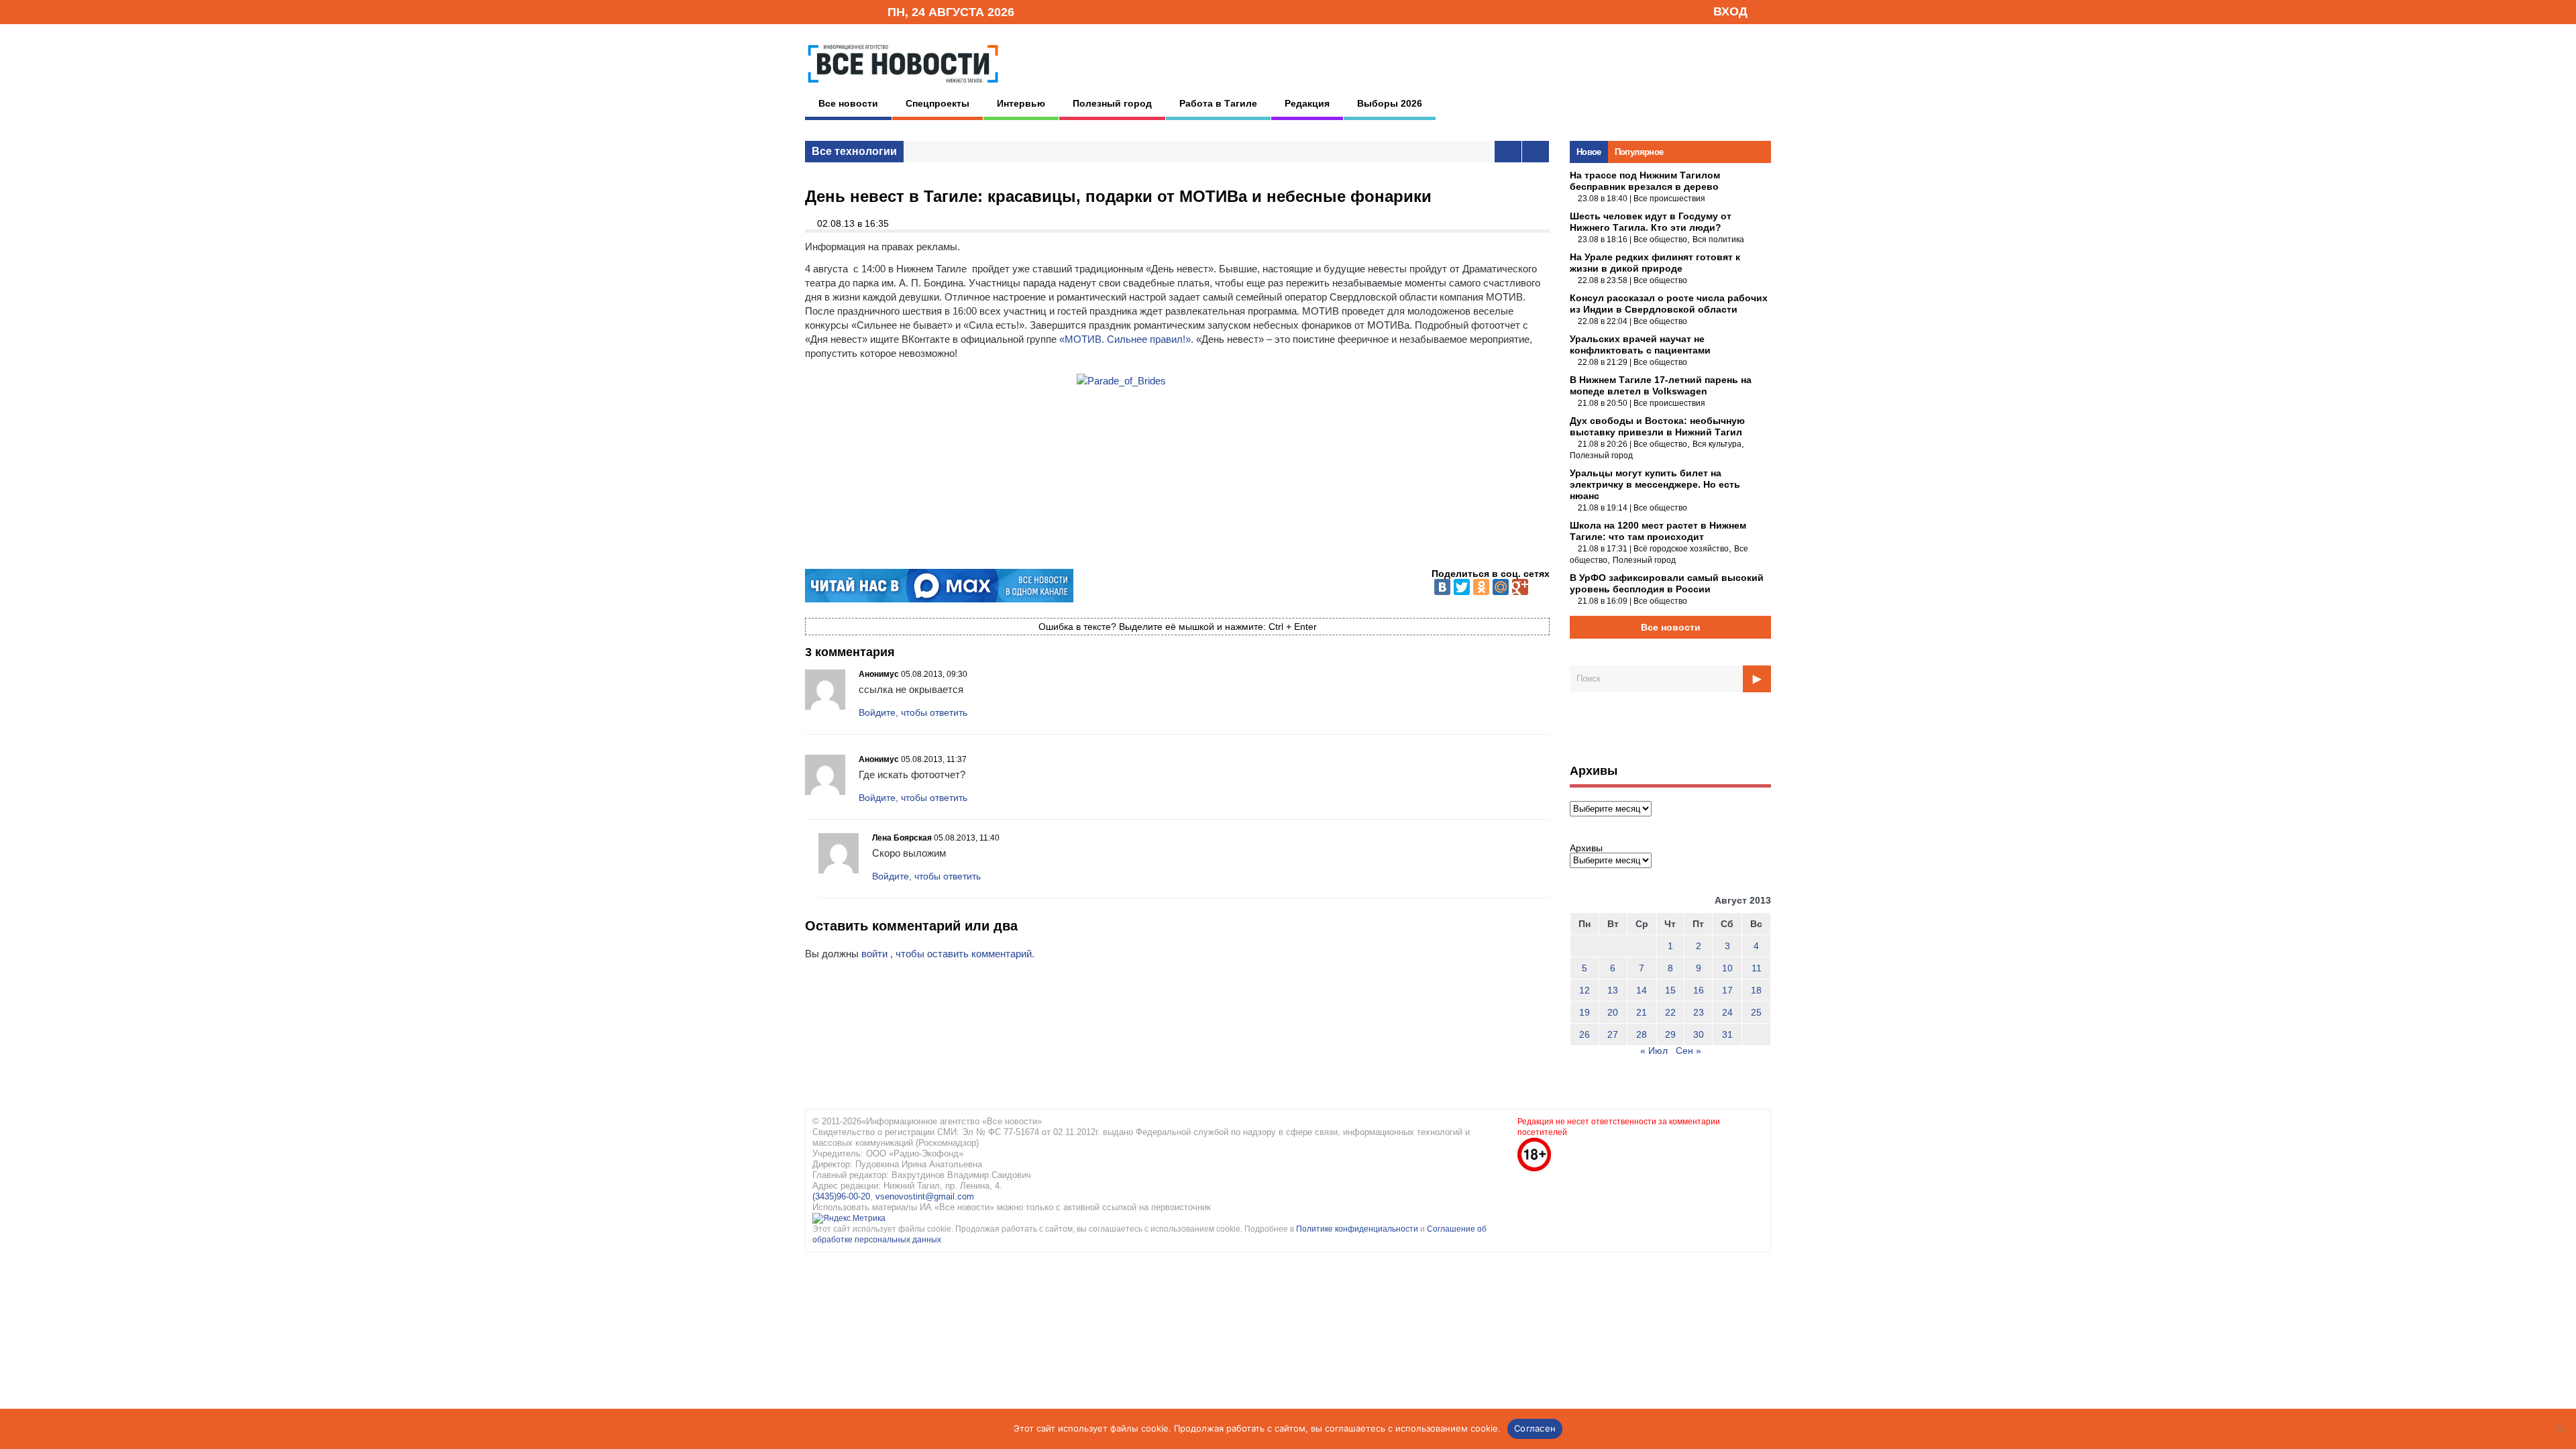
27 (1613, 1034)
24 (1727, 1012)
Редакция (1307, 103)
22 (1670, 1012)
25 (1756, 1012)
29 (1670, 1034)
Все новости (848, 103)
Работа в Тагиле (1218, 103)
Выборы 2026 (1390, 103)
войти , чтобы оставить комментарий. (948, 954)
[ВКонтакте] (1442, 587)
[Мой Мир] (1501, 587)
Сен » (1688, 1051)
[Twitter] (1462, 587)
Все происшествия (1669, 199)
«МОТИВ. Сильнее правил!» (1125, 339)
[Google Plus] (1520, 587)
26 (1585, 1034)
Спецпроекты (937, 103)
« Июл (1654, 1051)
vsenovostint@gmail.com (925, 1196)
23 (1699, 1012)
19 (1585, 1012)
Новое (1589, 152)
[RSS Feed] (834, 11)
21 (1642, 1012)
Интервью (1021, 103)
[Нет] (2559, 1429)
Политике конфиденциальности (1358, 1229)
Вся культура (1717, 444)
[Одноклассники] (1481, 587)
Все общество (1660, 239)
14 (1642, 990)
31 (1727, 1034)
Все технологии (854, 151)
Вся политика (1718, 239)
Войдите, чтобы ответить (913, 712)
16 (1699, 990)
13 (1613, 990)
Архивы (1586, 848)
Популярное (1639, 152)
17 (1727, 990)
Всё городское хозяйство (1681, 549)
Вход (1730, 11)
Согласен (1535, 1428)
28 (1642, 1034)
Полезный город (1112, 103)
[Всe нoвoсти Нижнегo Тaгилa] (903, 87)
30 (1699, 1034)
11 (1757, 968)
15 (1670, 990)
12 (1585, 990)
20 (1613, 1012)
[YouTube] (855, 11)
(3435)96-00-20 (841, 1196)
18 (1756, 990)
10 (1727, 968)
